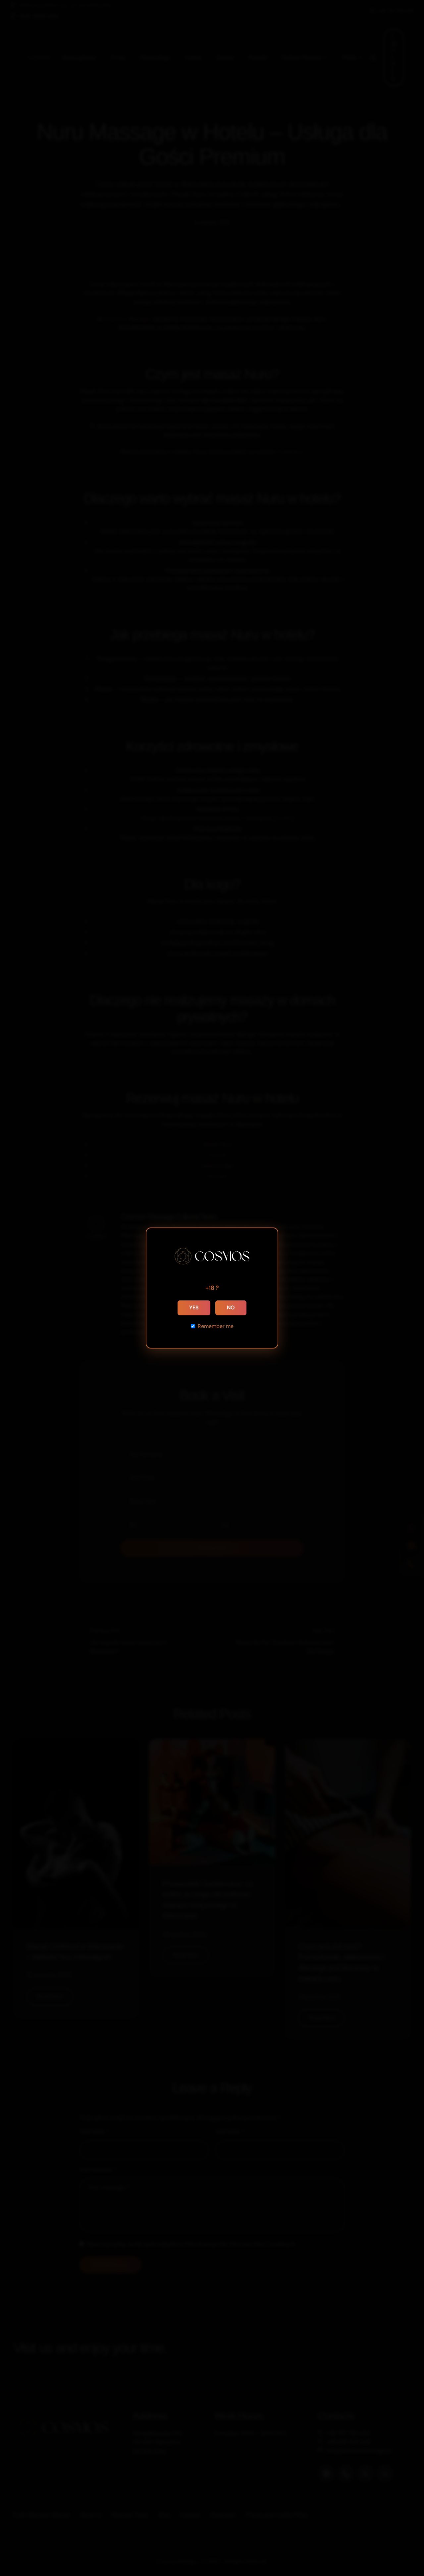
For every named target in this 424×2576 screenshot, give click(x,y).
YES (194, 1308)
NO (231, 1308)
